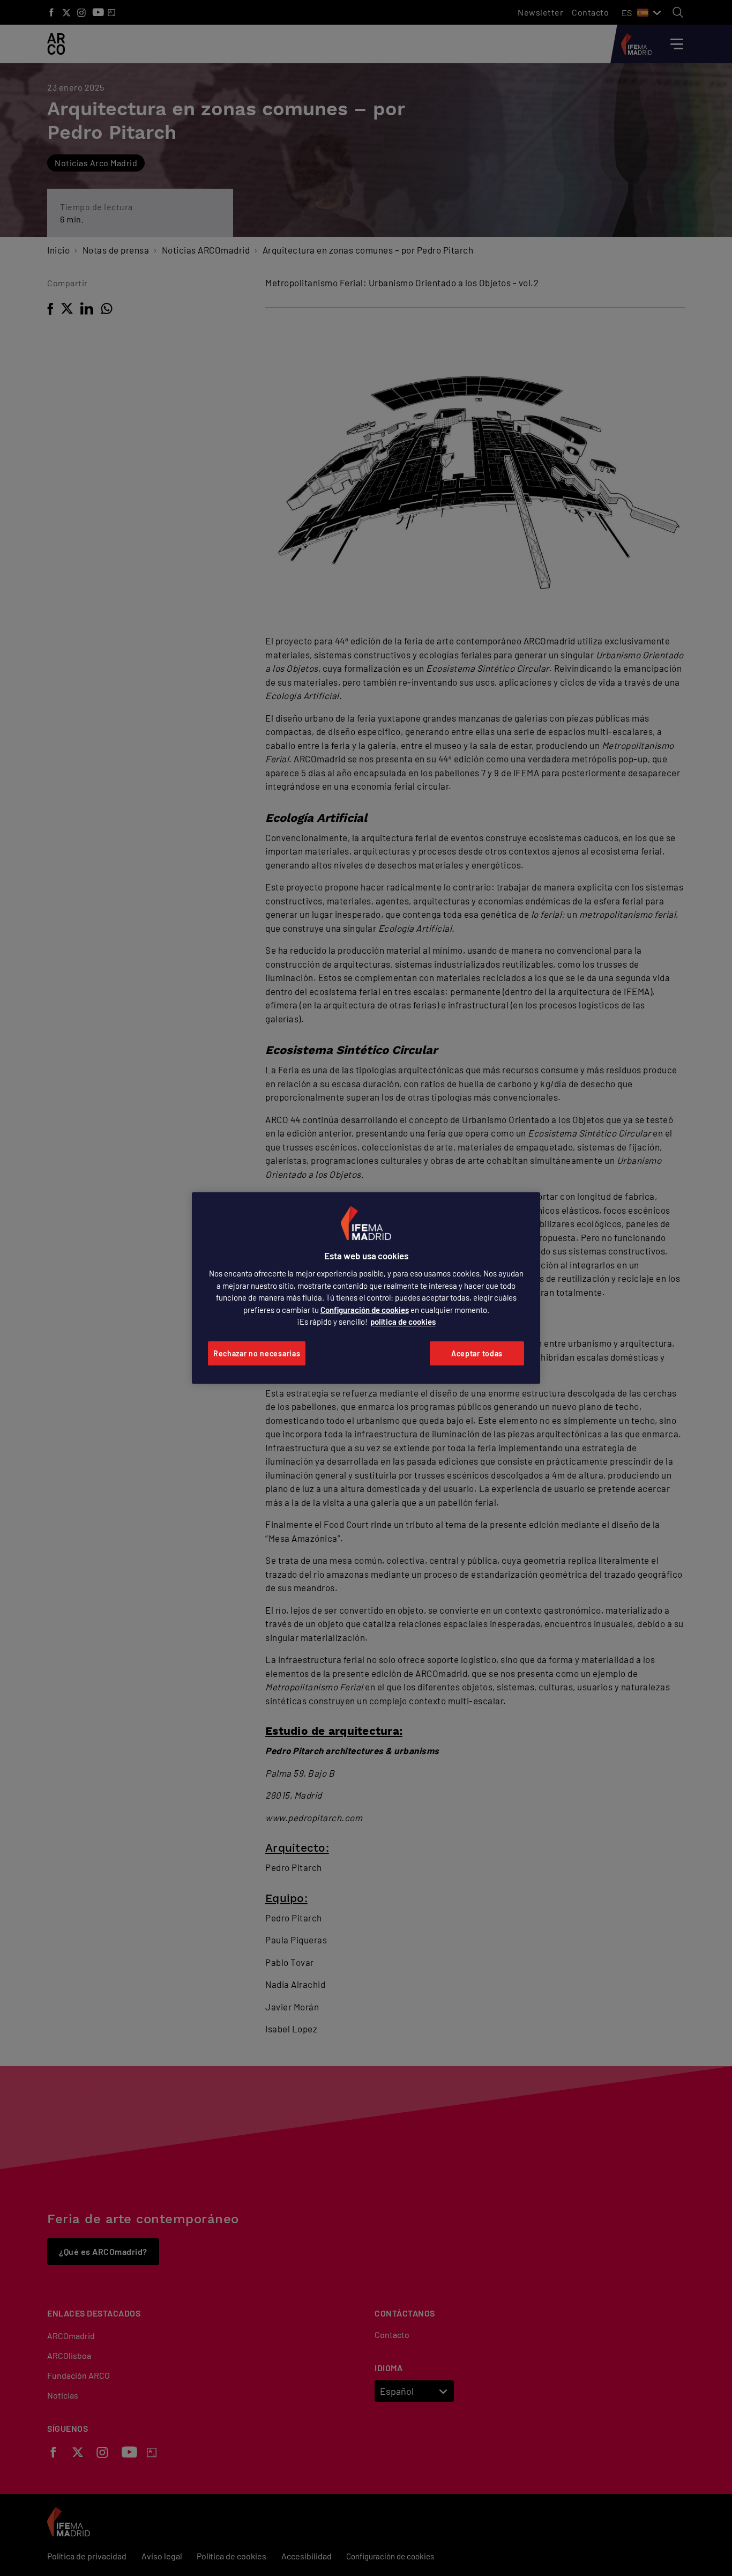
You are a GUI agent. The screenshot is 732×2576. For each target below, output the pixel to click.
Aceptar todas (477, 1353)
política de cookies (403, 1322)
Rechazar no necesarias (257, 1353)
